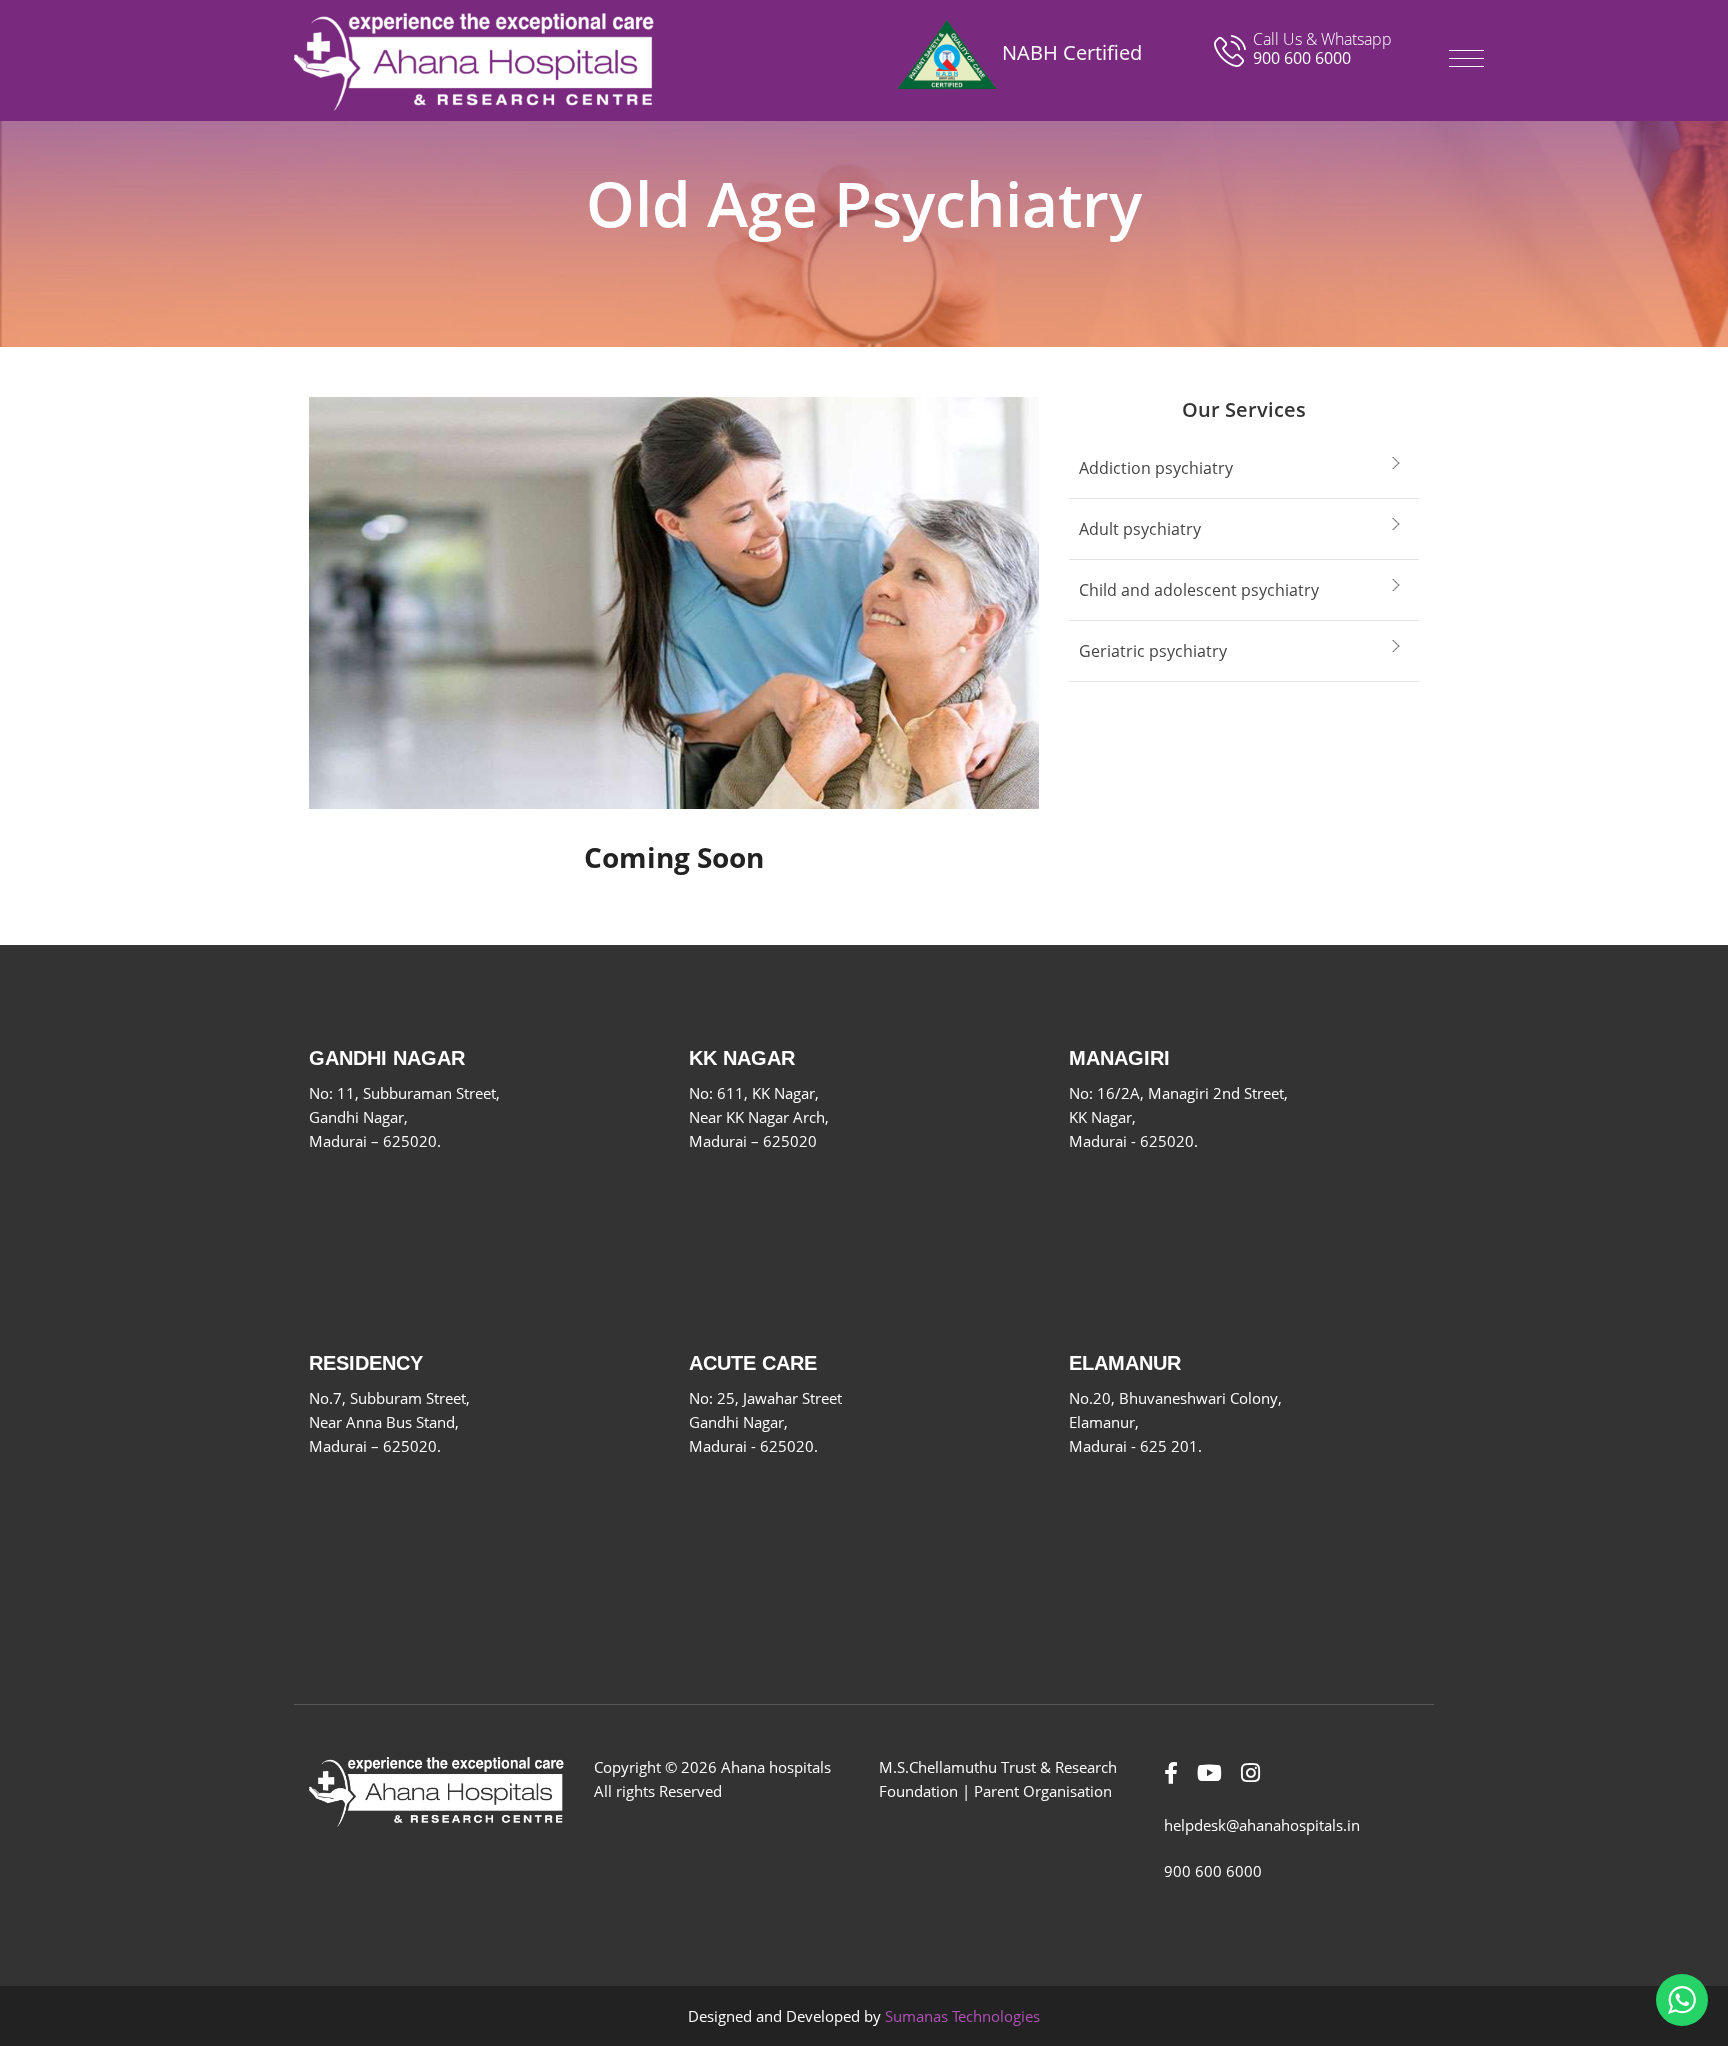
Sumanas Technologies (962, 2016)
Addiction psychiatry (1156, 468)
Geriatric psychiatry (1153, 651)
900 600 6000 (1302, 58)
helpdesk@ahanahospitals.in (1262, 1825)
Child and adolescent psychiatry (1199, 590)
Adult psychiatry (1140, 529)
